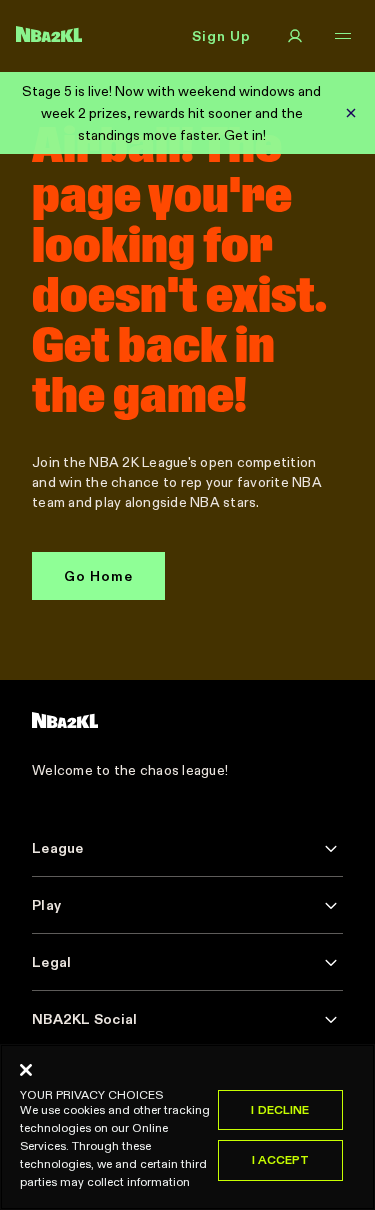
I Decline (280, 1109)
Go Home (98, 576)
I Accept (281, 1159)
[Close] (26, 1070)
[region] (187, 1127)
